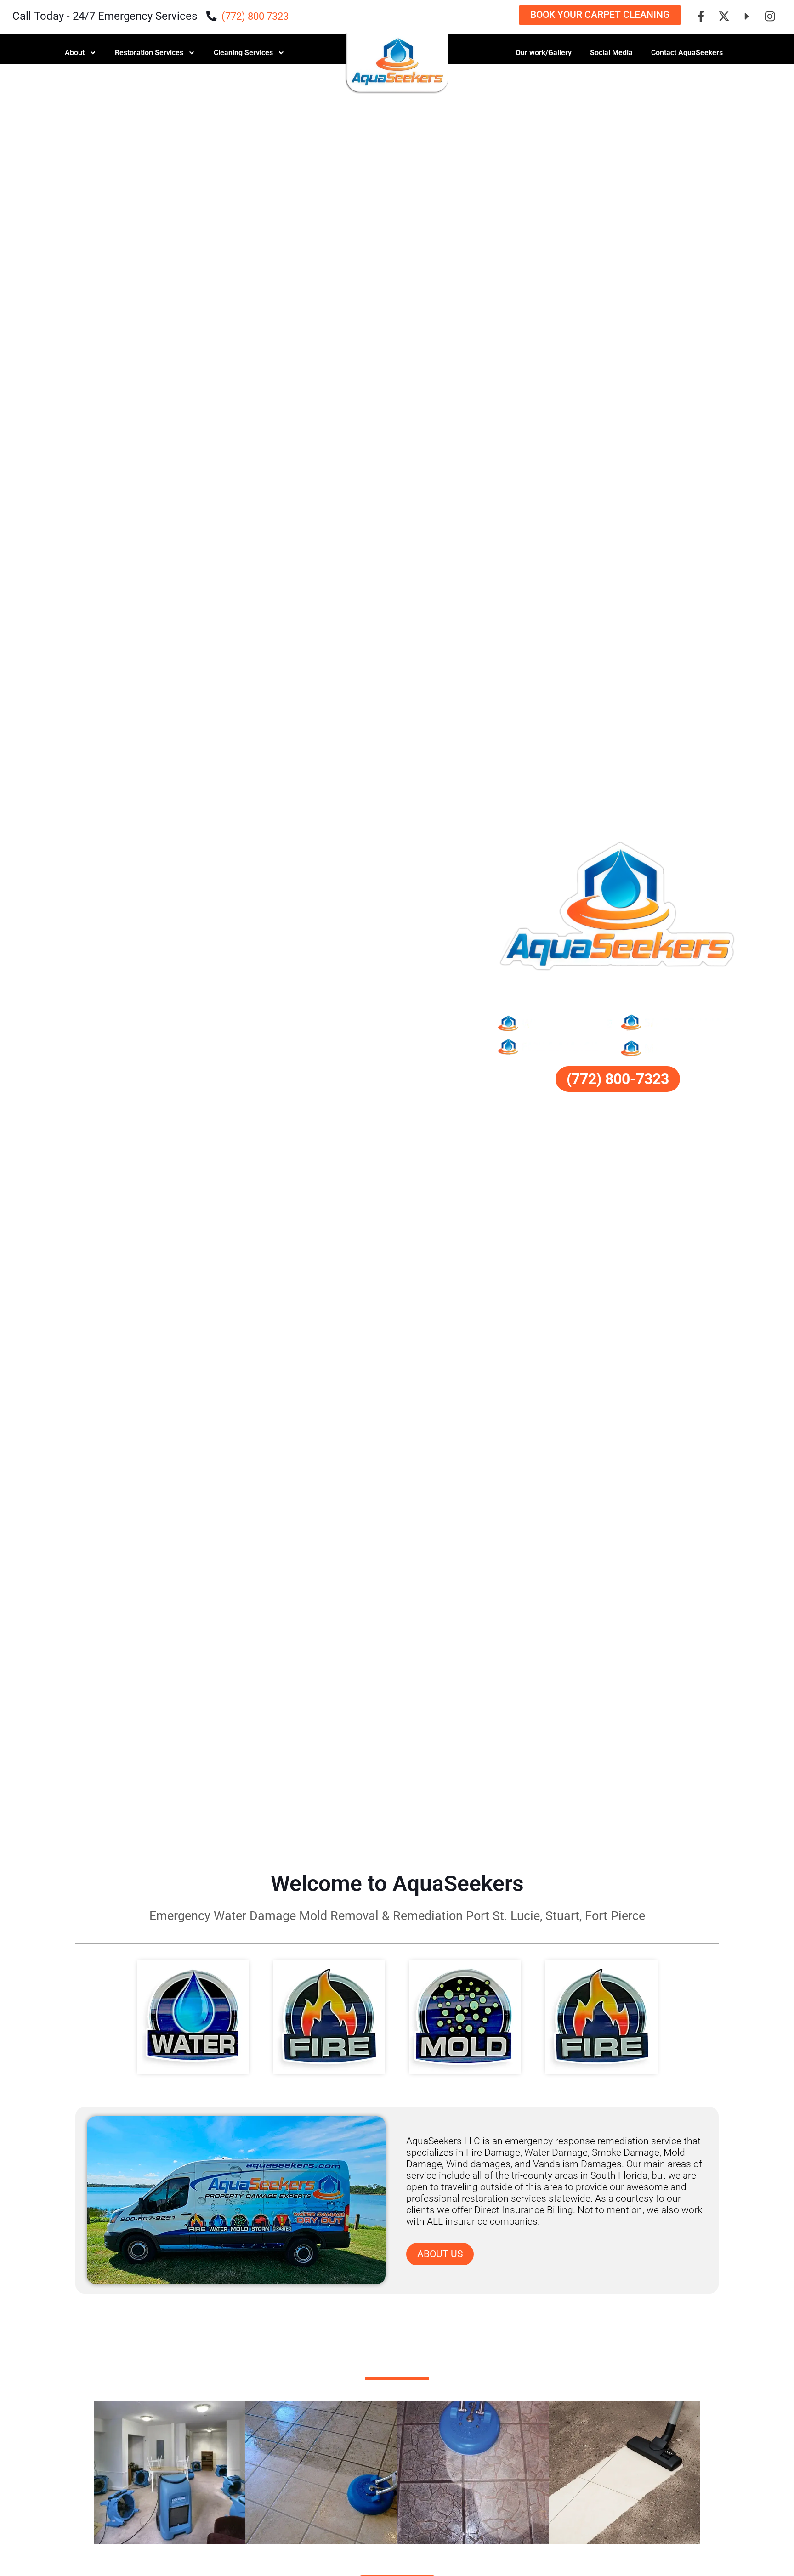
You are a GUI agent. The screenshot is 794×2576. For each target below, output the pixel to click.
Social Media (611, 53)
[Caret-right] (747, 16)
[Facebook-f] (701, 16)
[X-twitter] (724, 16)
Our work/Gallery (544, 53)
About (75, 53)
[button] (86, 2474)
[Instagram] (770, 16)
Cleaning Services (243, 53)
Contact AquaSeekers (687, 53)
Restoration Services (149, 53)
